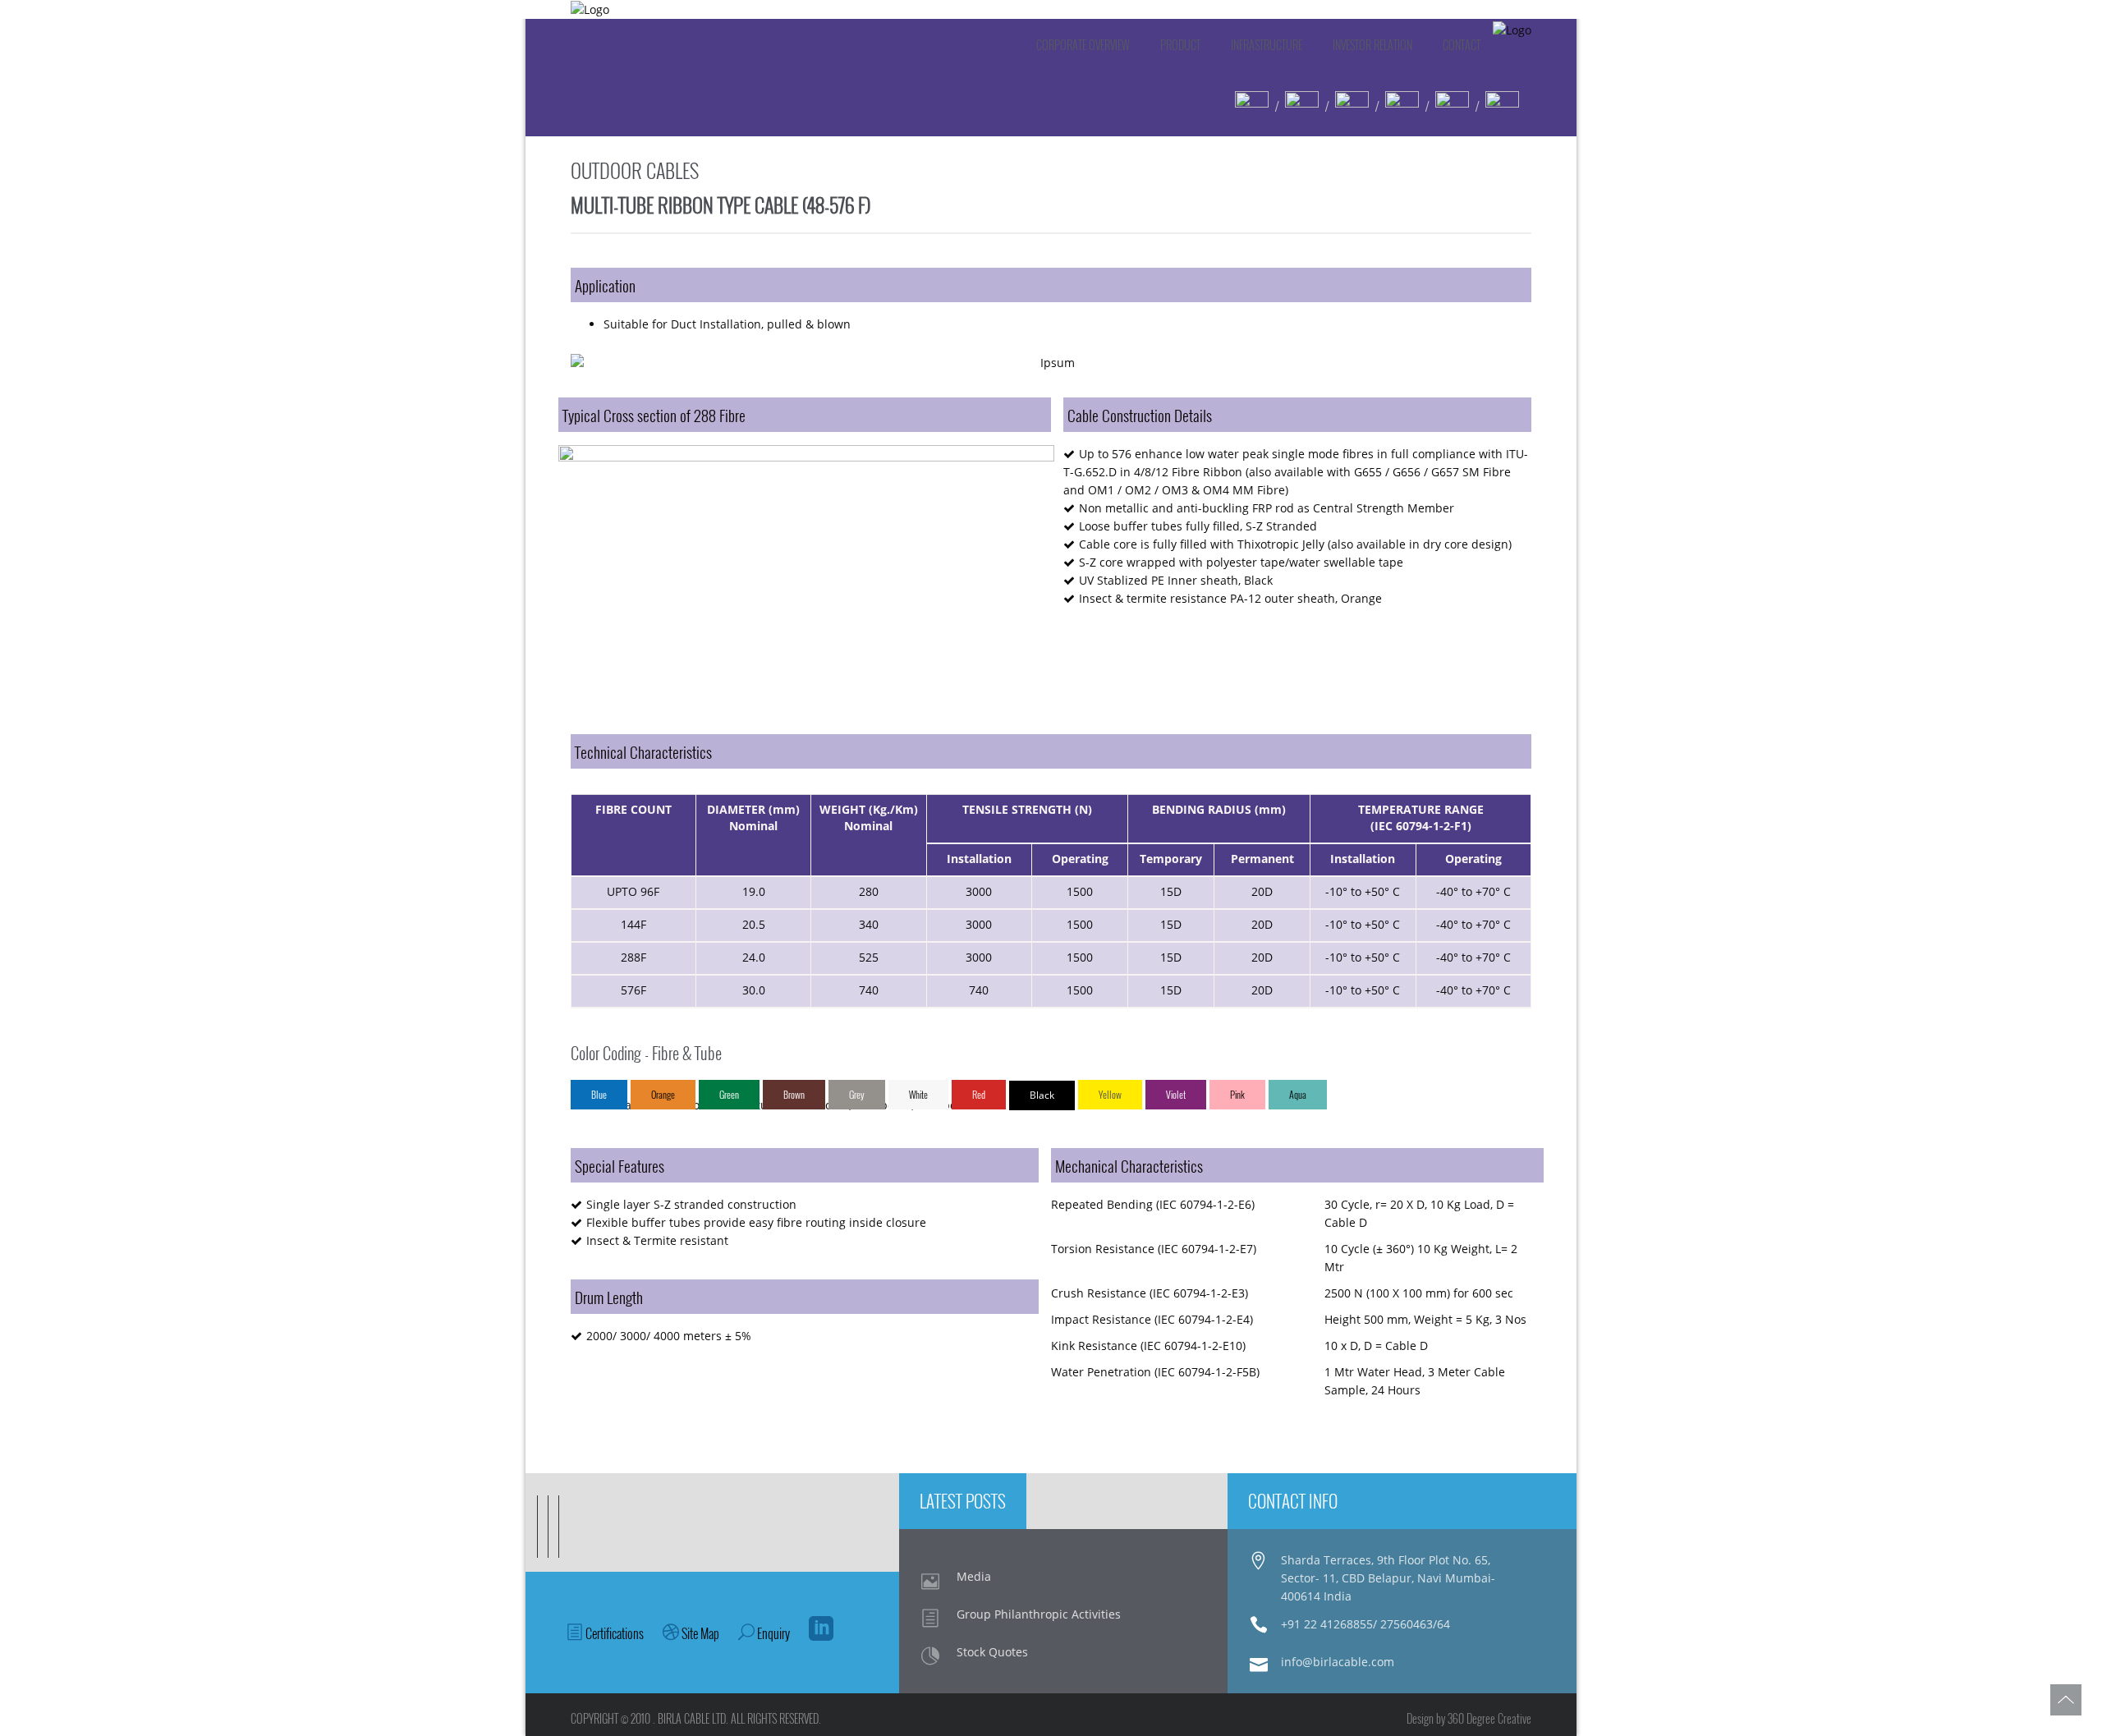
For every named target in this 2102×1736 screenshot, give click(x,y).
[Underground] (1402, 106)
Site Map (699, 1633)
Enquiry (772, 1633)
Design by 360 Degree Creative (1469, 1718)
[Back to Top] (2066, 1700)
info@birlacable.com (1338, 1662)
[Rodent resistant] (1302, 106)
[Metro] (1452, 106)
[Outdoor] (1352, 106)
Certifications (613, 1633)
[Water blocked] (1252, 106)
